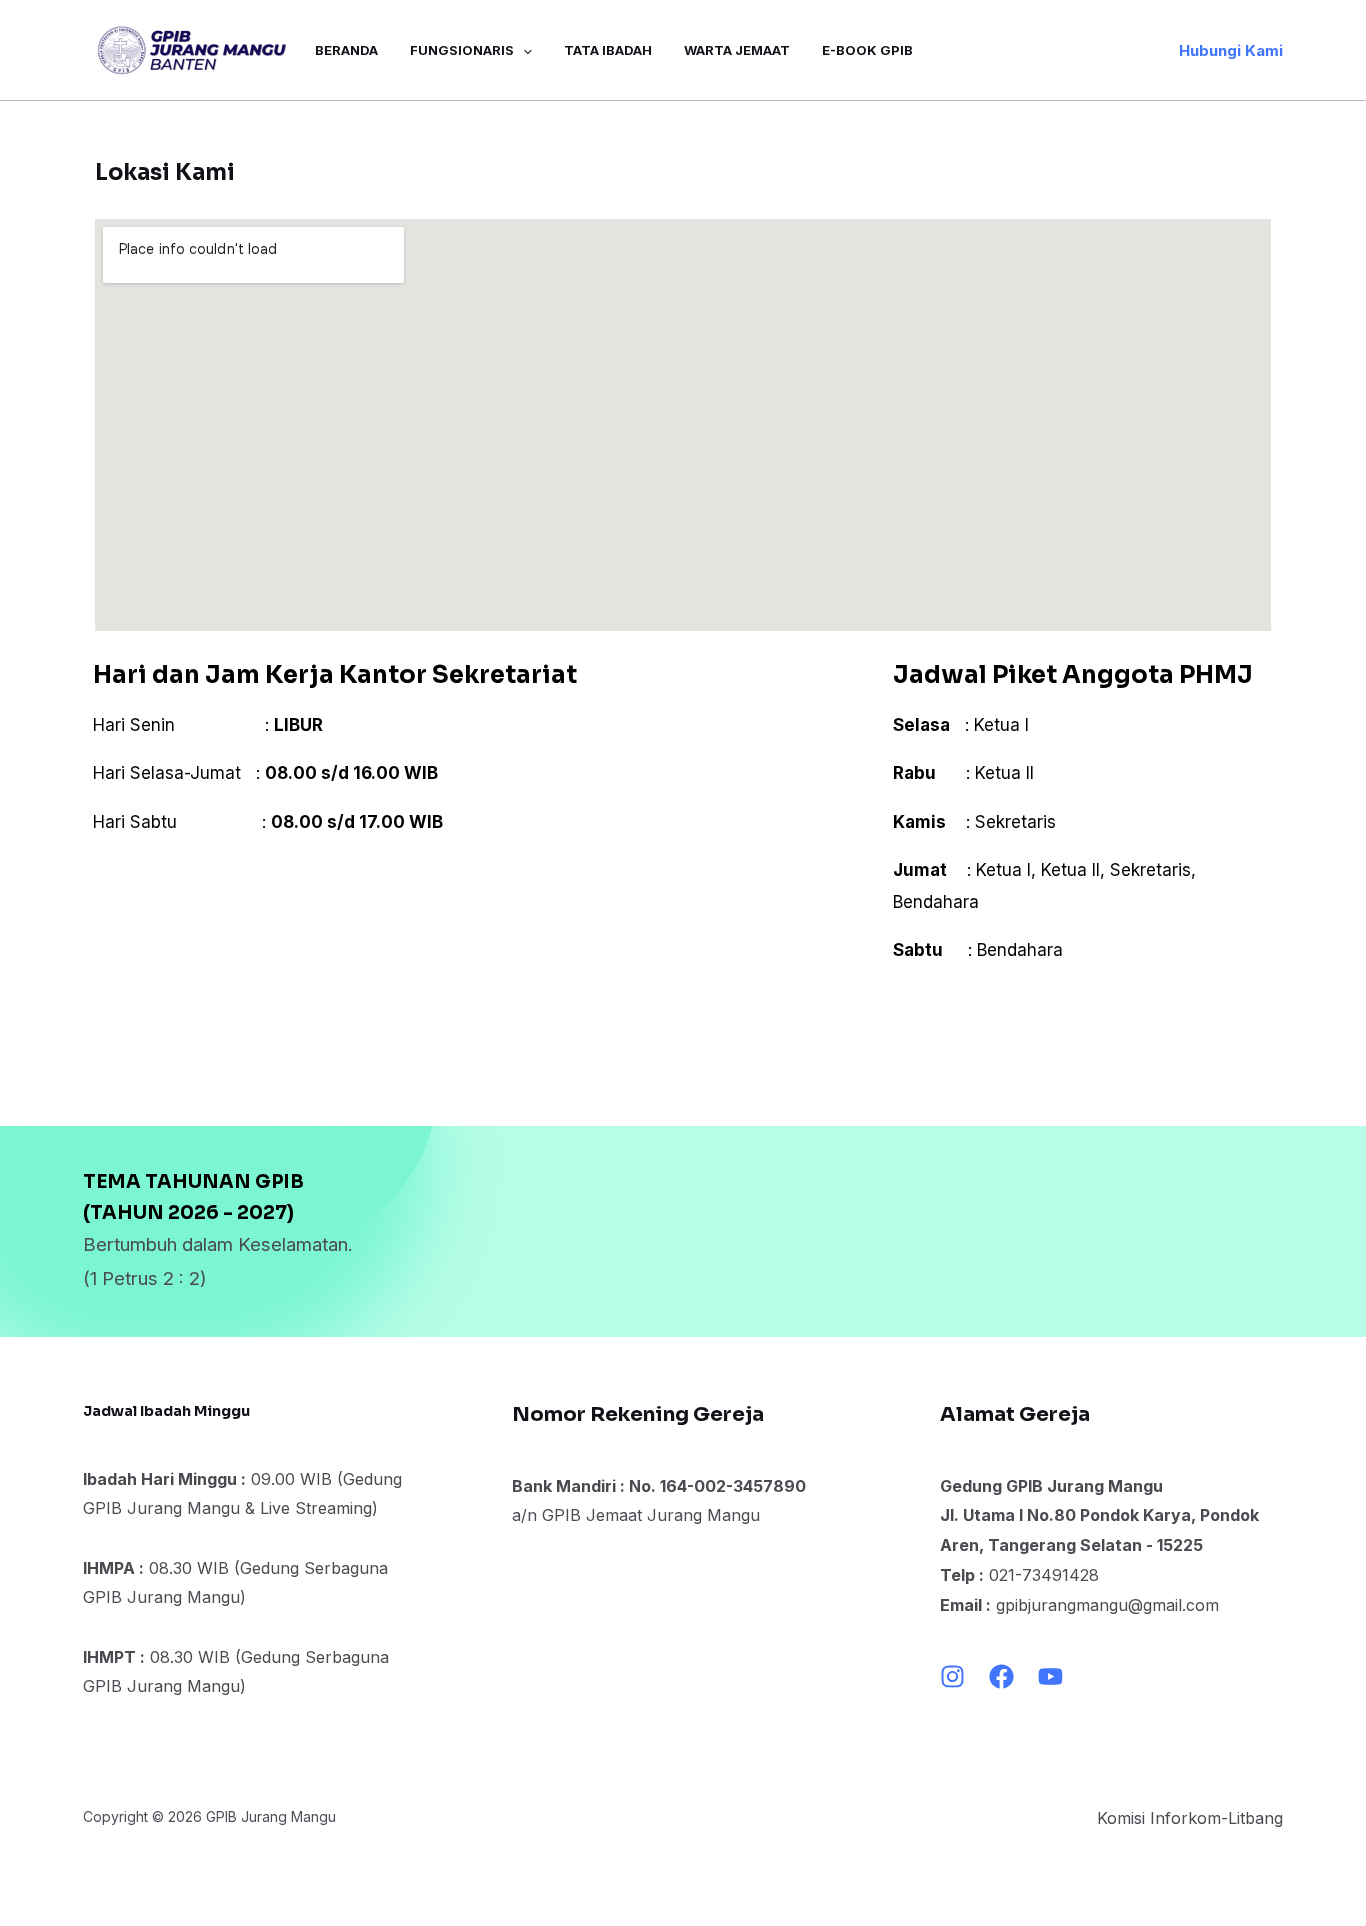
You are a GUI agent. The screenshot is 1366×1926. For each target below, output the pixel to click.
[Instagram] (952, 1676)
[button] (1231, 50)
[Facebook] (1001, 1676)
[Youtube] (1050, 1676)
